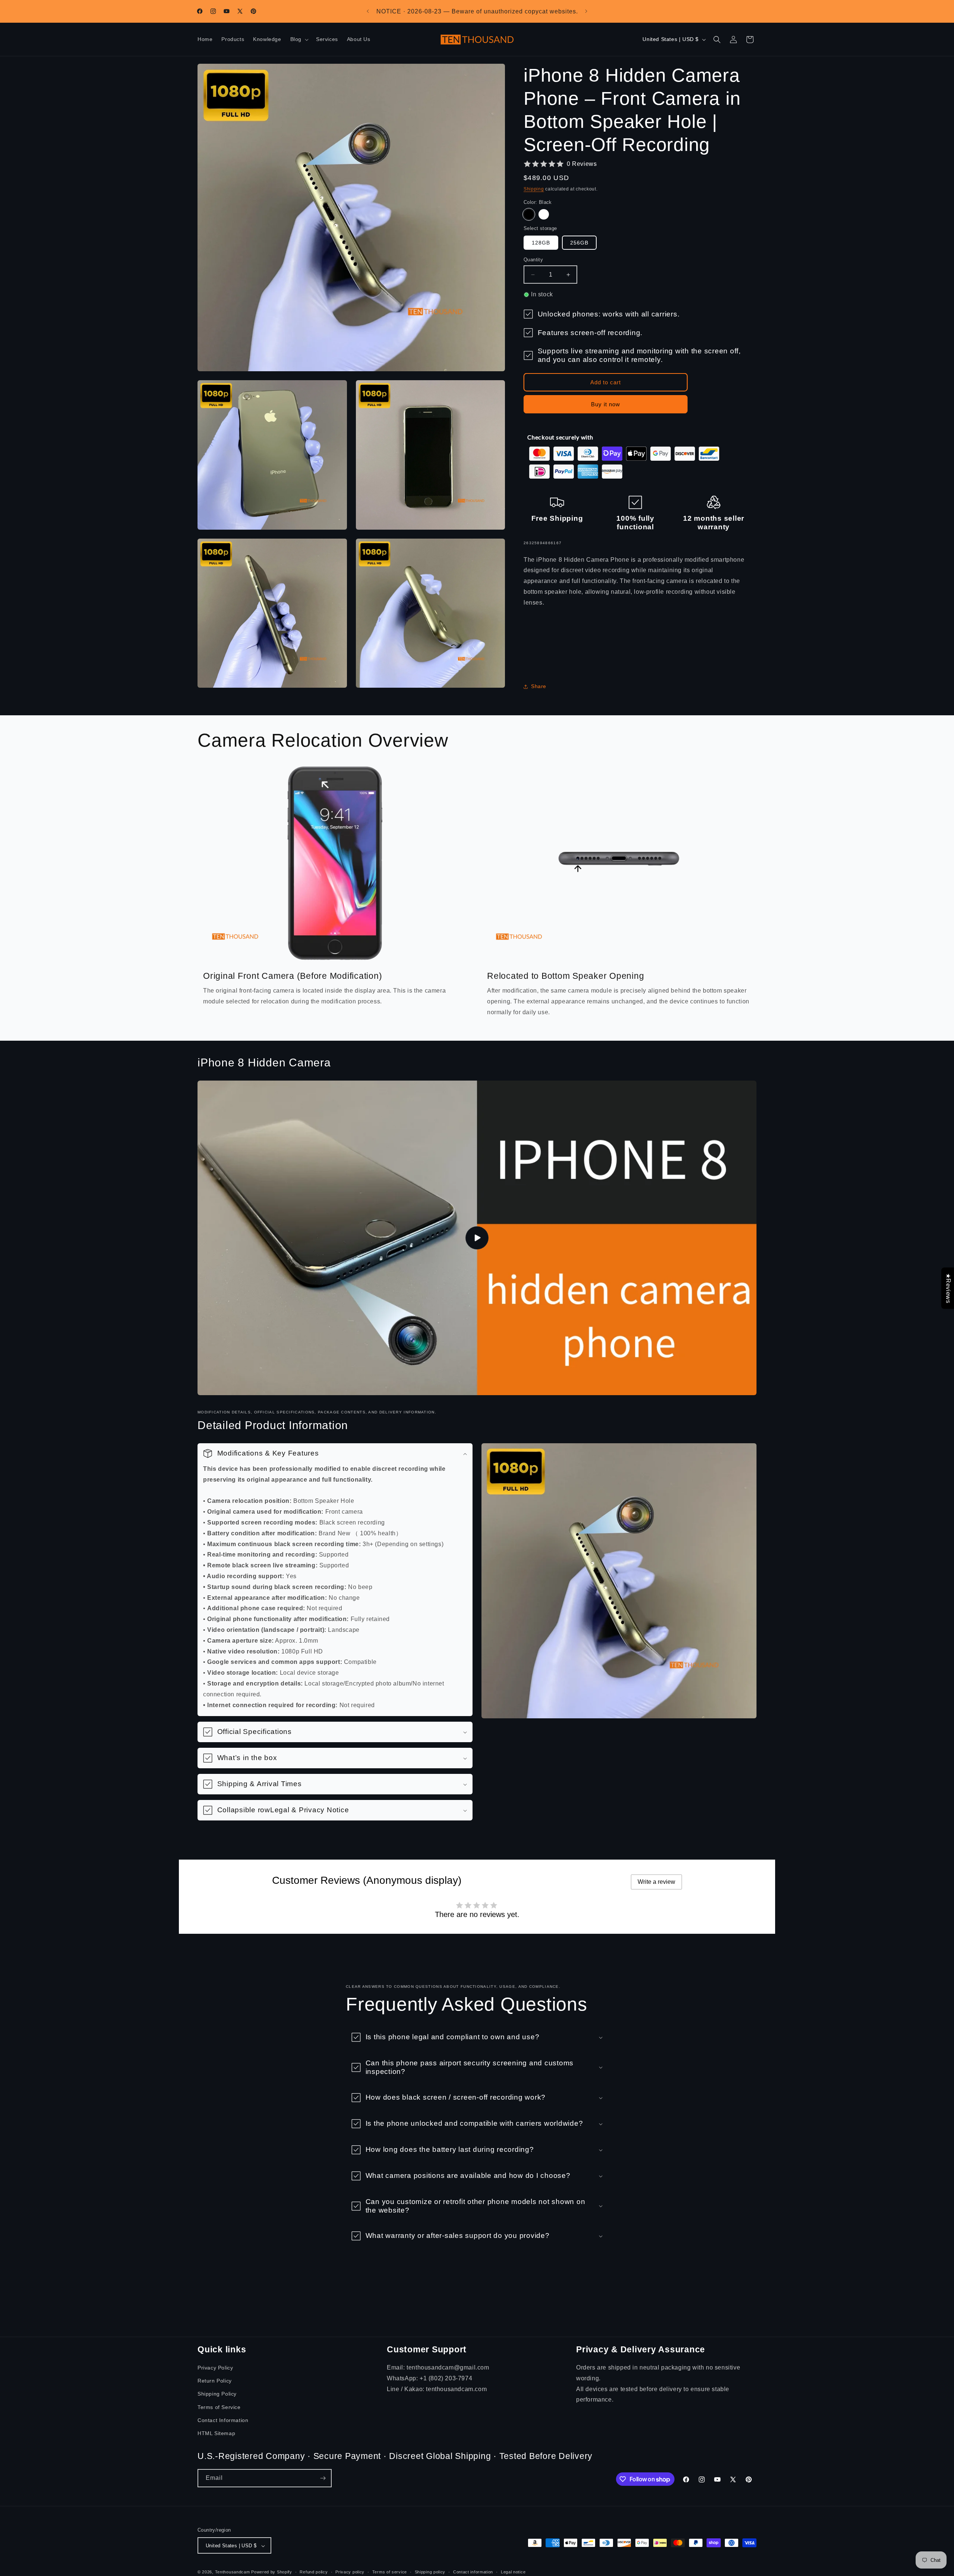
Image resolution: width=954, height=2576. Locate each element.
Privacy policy (350, 2572)
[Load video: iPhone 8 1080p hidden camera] (477, 1238)
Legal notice (513, 2572)
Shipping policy (430, 2572)
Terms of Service (219, 2407)
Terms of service (390, 2572)
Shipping (534, 189)
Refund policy (314, 2572)
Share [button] (539, 686)
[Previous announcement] (368, 11)
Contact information (473, 2572)
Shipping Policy (217, 2394)
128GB (541, 243)
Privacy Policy (215, 2368)
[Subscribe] (323, 2478)
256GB (579, 243)
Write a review (656, 1882)
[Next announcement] (586, 11)
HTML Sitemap (216, 2433)
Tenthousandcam (233, 2572)
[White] (544, 214)
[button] (299, 40)
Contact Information (223, 2420)
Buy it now (606, 404)
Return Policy (215, 2381)
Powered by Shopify (272, 2572)
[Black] (529, 214)
